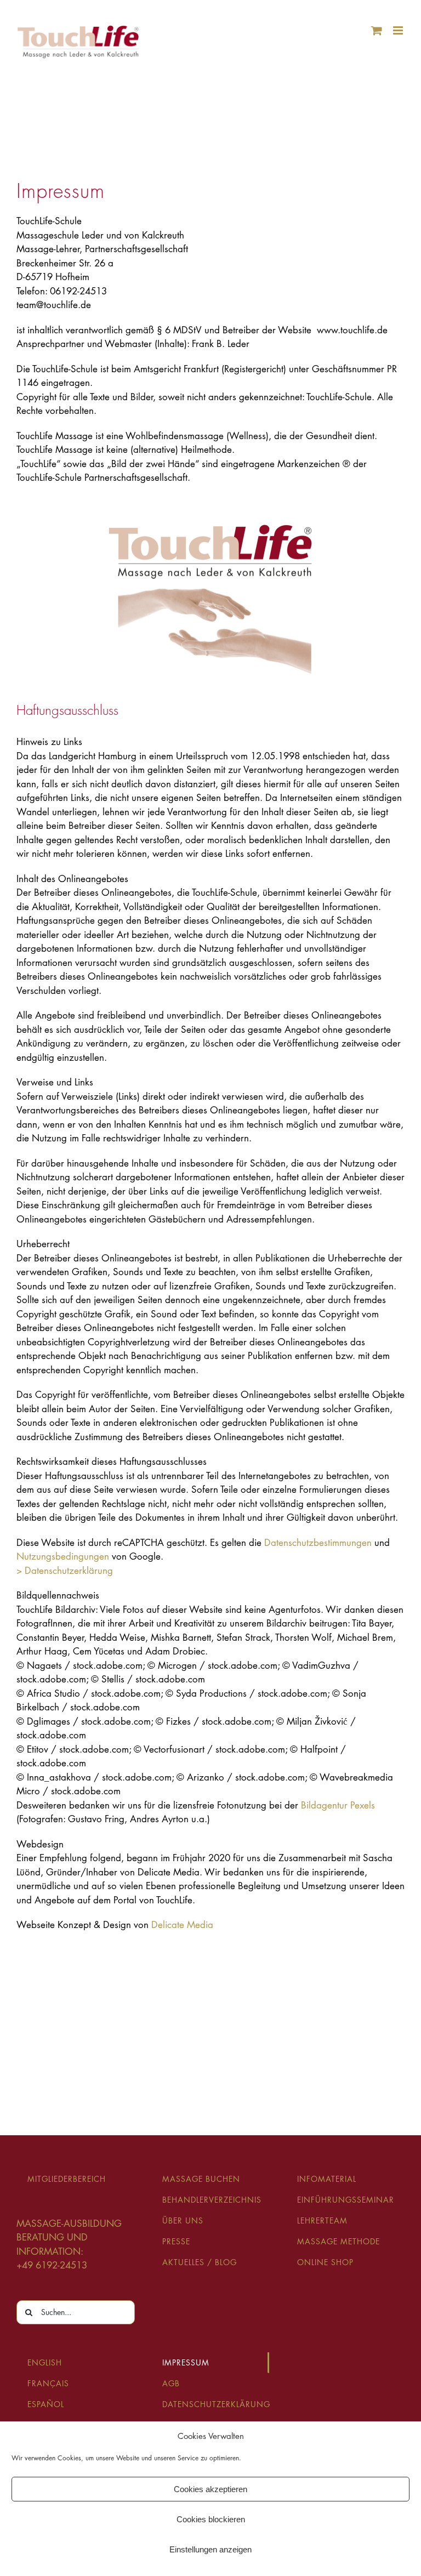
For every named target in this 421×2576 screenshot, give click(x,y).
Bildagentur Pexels (338, 1805)
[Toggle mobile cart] (377, 30)
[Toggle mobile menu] (399, 30)
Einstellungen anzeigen (210, 2549)
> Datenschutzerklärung (65, 1571)
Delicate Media (182, 1925)
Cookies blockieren (211, 2519)
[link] (318, 1543)
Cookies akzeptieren (210, 2489)
